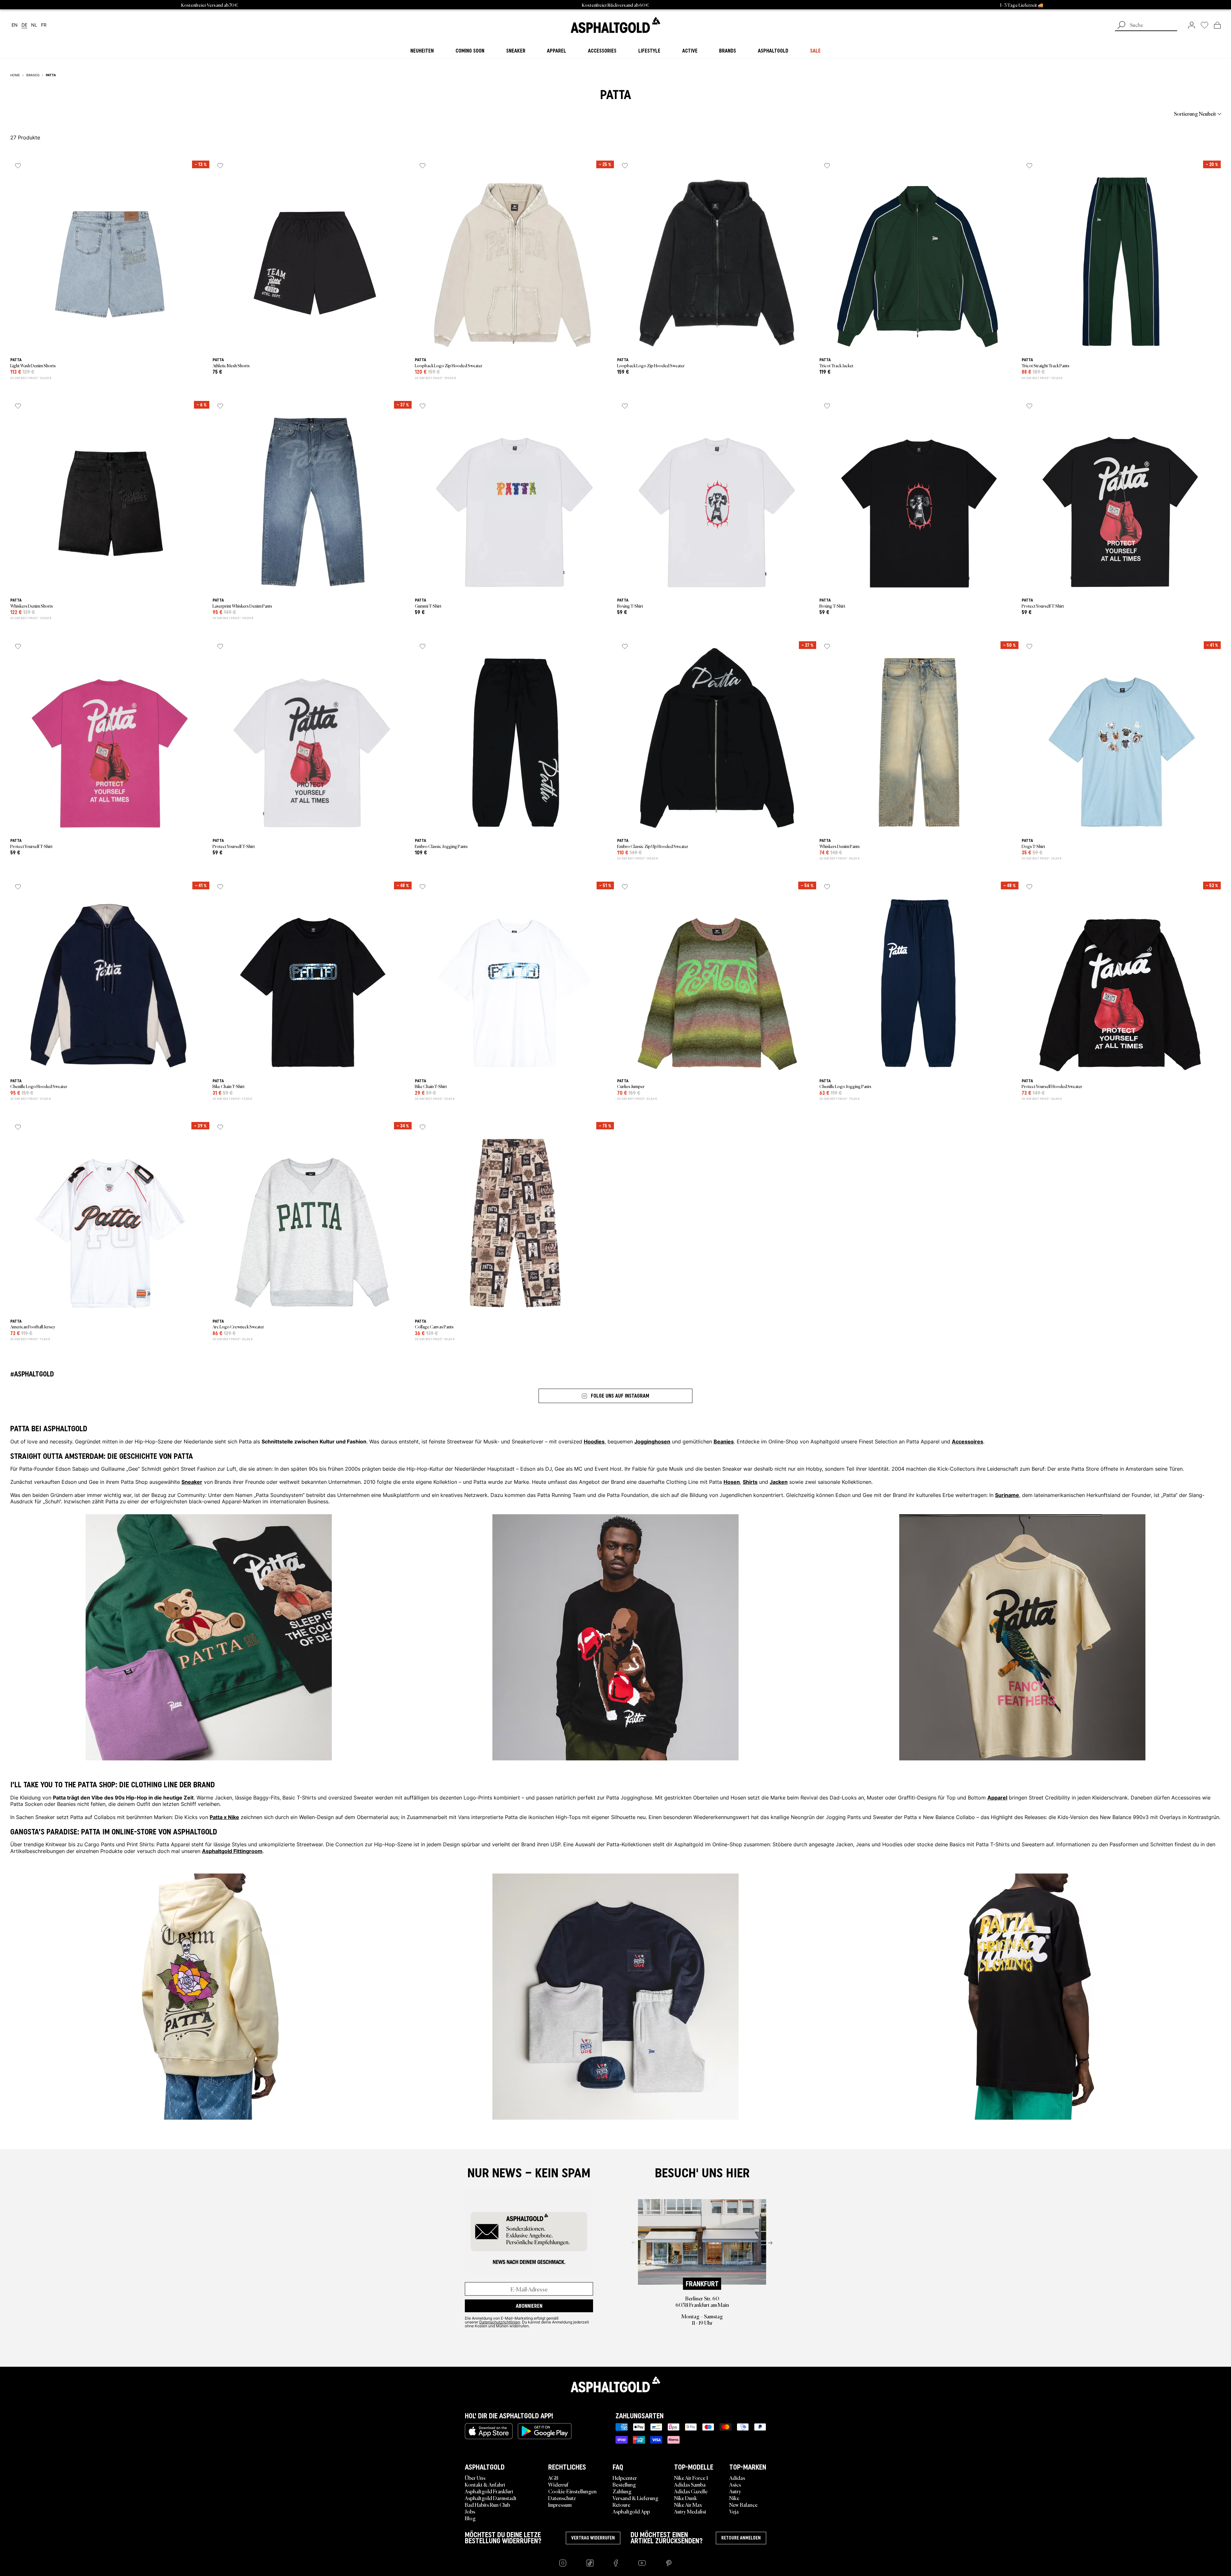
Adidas (737, 2478)
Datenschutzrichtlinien (500, 2322)
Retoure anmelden (741, 2538)
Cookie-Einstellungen (572, 2491)
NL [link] (34, 25)
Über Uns (475, 2478)
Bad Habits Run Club (487, 2505)
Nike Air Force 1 (691, 2478)
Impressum (560, 2505)
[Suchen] (1121, 26)
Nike (734, 2498)
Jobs (470, 2511)
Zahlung (622, 2491)
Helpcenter (625, 2478)
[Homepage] (615, 2384)
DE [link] (24, 25)
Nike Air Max (688, 2505)
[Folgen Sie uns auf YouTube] (642, 2563)
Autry (735, 2491)
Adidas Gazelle (691, 2491)
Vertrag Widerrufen (593, 2538)
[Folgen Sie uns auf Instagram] (563, 2563)
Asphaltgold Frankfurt (489, 2491)
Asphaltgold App (631, 2511)
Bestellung (624, 2484)
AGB (553, 2478)
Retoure (621, 2505)
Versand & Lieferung (636, 2498)
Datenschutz (562, 2498)
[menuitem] (46, 113)
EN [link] (15, 25)
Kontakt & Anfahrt (485, 2484)
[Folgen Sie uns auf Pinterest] (669, 2563)
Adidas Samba (690, 2484)
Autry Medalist (690, 2511)
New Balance (743, 2505)
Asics (735, 2484)
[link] (615, 25)
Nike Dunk (686, 2498)
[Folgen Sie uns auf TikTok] (590, 2563)
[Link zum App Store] (489, 2431)
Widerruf (558, 2484)
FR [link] (44, 25)
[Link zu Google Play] (545, 2431)
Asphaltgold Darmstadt (491, 2498)
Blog (470, 2518)
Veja (734, 2511)
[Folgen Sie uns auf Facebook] (616, 2563)
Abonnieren (529, 2306)
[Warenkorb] (1217, 25)
